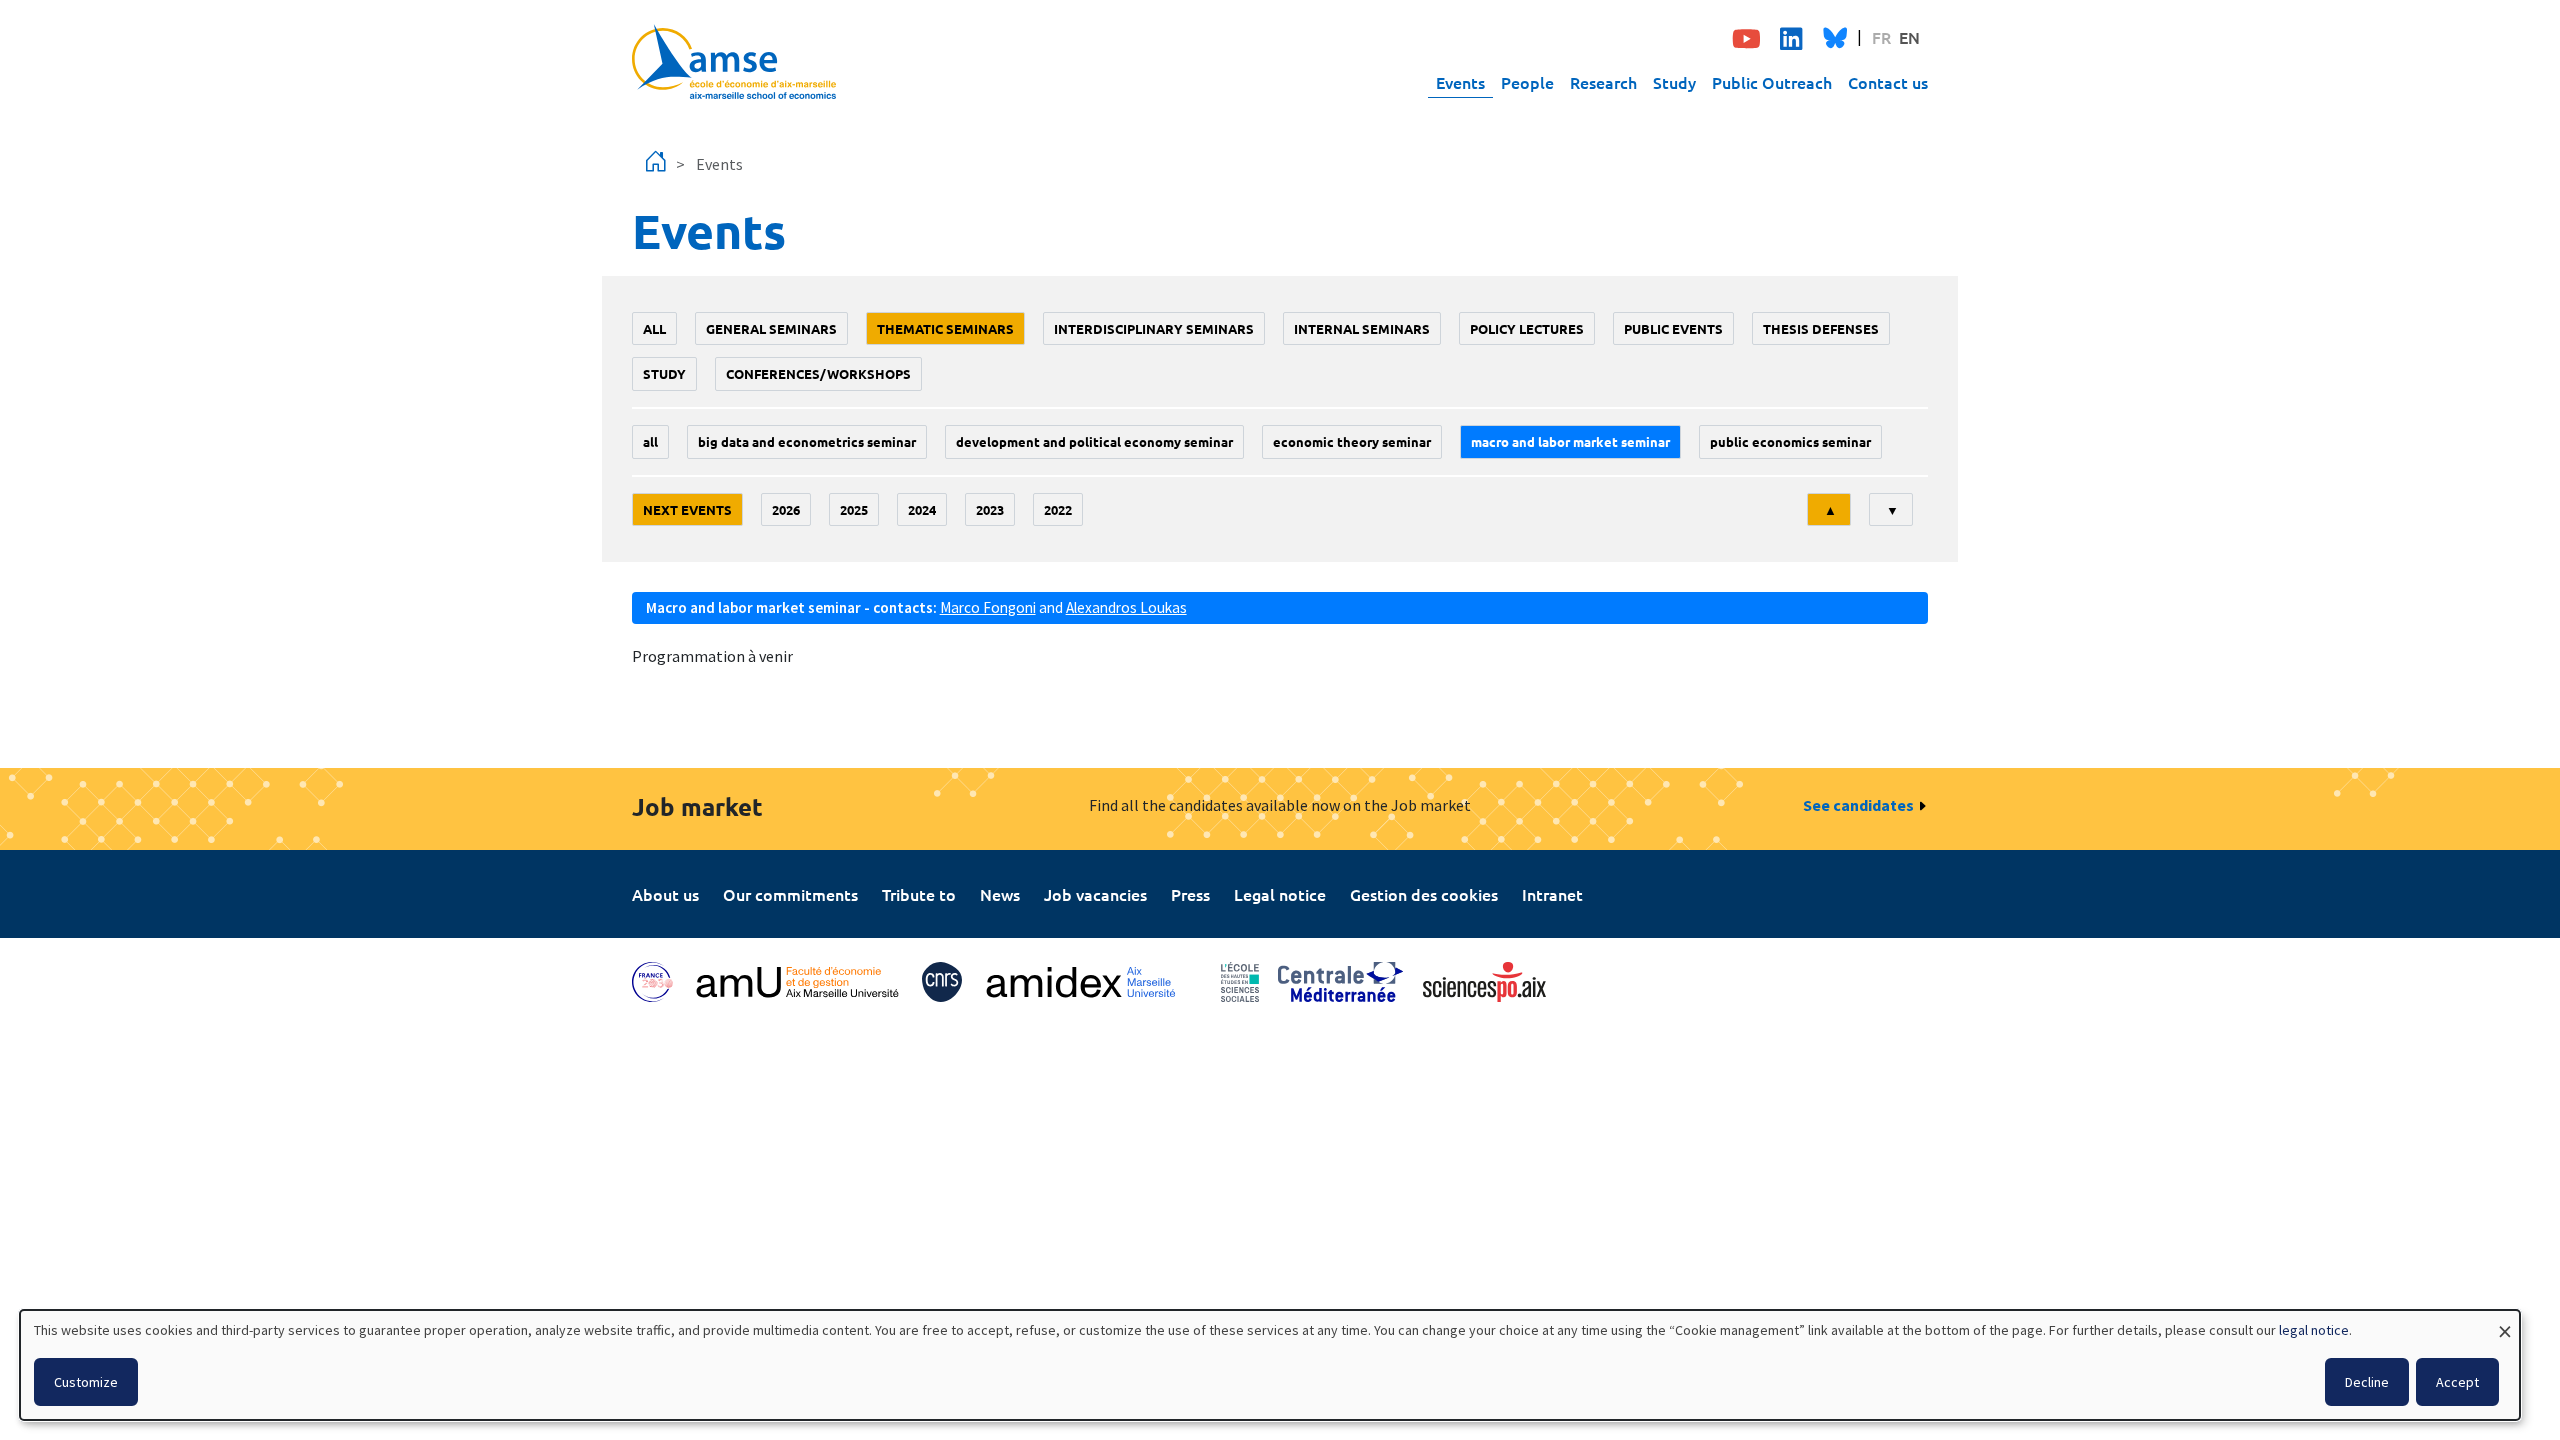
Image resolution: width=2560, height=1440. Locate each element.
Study (1674, 82)
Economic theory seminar (1352, 441)
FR (1881, 37)
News (1000, 894)
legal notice (2314, 1330)
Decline (2367, 1382)
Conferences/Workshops (818, 373)
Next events (687, 509)
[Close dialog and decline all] (2505, 1322)
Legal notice (1280, 894)
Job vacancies (1095, 894)
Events (1460, 82)
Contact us (1888, 82)
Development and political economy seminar (1094, 441)
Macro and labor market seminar (1570, 441)
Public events (1673, 328)
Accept (2457, 1382)
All (654, 328)
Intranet (1552, 894)
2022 (1058, 509)
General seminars (771, 328)
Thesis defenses (1821, 328)
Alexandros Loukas (1126, 607)
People (1527, 82)
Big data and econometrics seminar (807, 441)
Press (1190, 894)
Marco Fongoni (988, 607)
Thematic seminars (945, 328)
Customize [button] (86, 1382)
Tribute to (919, 894)
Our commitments (790, 894)
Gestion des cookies (1424, 894)
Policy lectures (1527, 328)
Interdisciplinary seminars (1154, 328)
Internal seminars (1362, 328)
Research (1603, 82)
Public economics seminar (1790, 441)
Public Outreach (1772, 82)
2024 (922, 509)
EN (1909, 37)
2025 (854, 509)
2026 (786, 509)
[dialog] (1270, 1365)
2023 (990, 509)
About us (665, 894)
